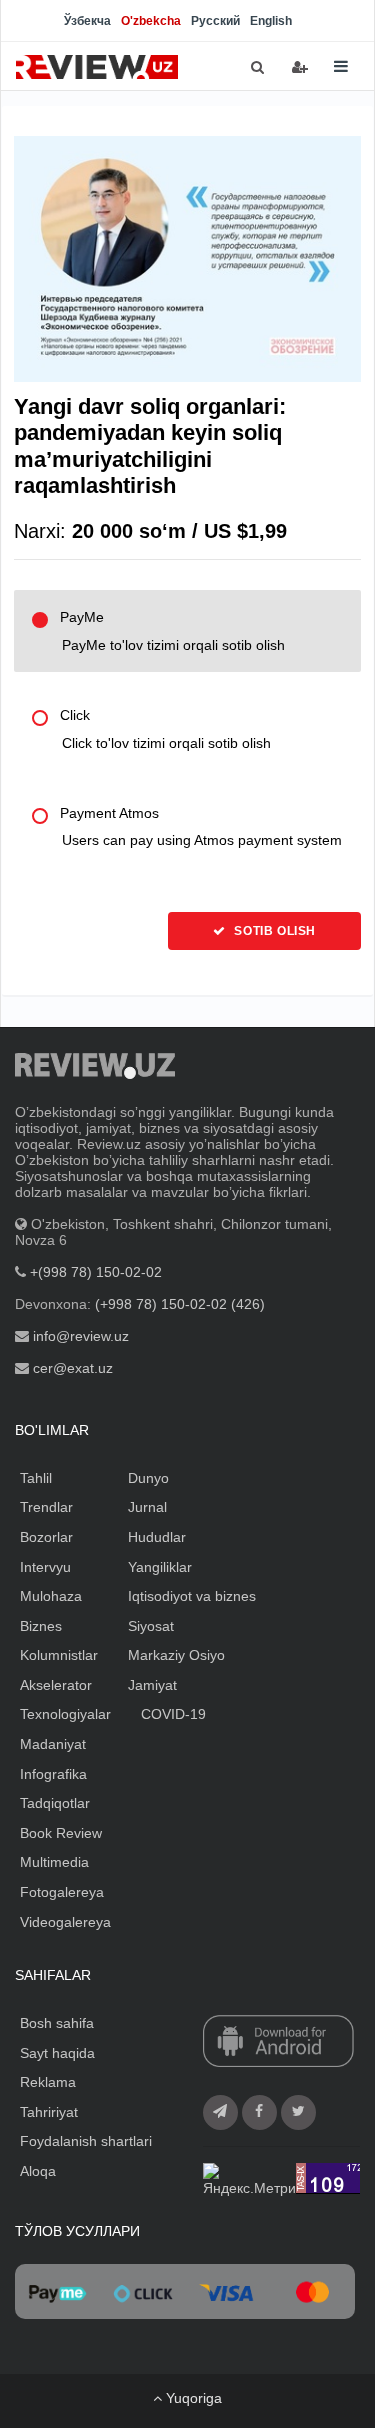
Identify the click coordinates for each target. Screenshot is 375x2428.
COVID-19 (173, 1714)
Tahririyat (49, 2112)
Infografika (53, 1774)
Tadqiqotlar (55, 1803)
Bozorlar (46, 1537)
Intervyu (45, 1567)
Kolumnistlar (59, 1655)
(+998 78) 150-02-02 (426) (180, 1304)
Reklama (48, 2082)
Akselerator (56, 1685)
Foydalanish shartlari (86, 2141)
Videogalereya (65, 1922)
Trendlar (46, 1507)
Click (165, 729)
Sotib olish (273, 931)
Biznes (41, 1626)
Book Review (61, 1833)
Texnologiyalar (65, 1714)
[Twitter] (298, 2112)
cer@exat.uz (73, 1368)
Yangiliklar (160, 1567)
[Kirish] (300, 67)
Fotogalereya (62, 1892)
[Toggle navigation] (341, 66)
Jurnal (147, 1507)
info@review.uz (81, 1336)
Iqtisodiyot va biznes (192, 1596)
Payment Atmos (201, 827)
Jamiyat (152, 1685)
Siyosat (151, 1626)
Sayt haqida (57, 2053)
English (271, 21)
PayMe (172, 631)
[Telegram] (220, 2112)
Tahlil (36, 1478)
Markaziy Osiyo (176, 1655)
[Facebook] (259, 2112)
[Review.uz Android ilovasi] (278, 2043)
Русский (215, 21)
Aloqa (38, 2171)
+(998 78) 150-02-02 (96, 1272)
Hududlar (157, 1537)
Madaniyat (53, 1744)
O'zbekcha (151, 21)
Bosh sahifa (57, 2023)
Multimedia (54, 1862)
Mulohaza (51, 1596)
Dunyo (148, 1478)
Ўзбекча (87, 21)
